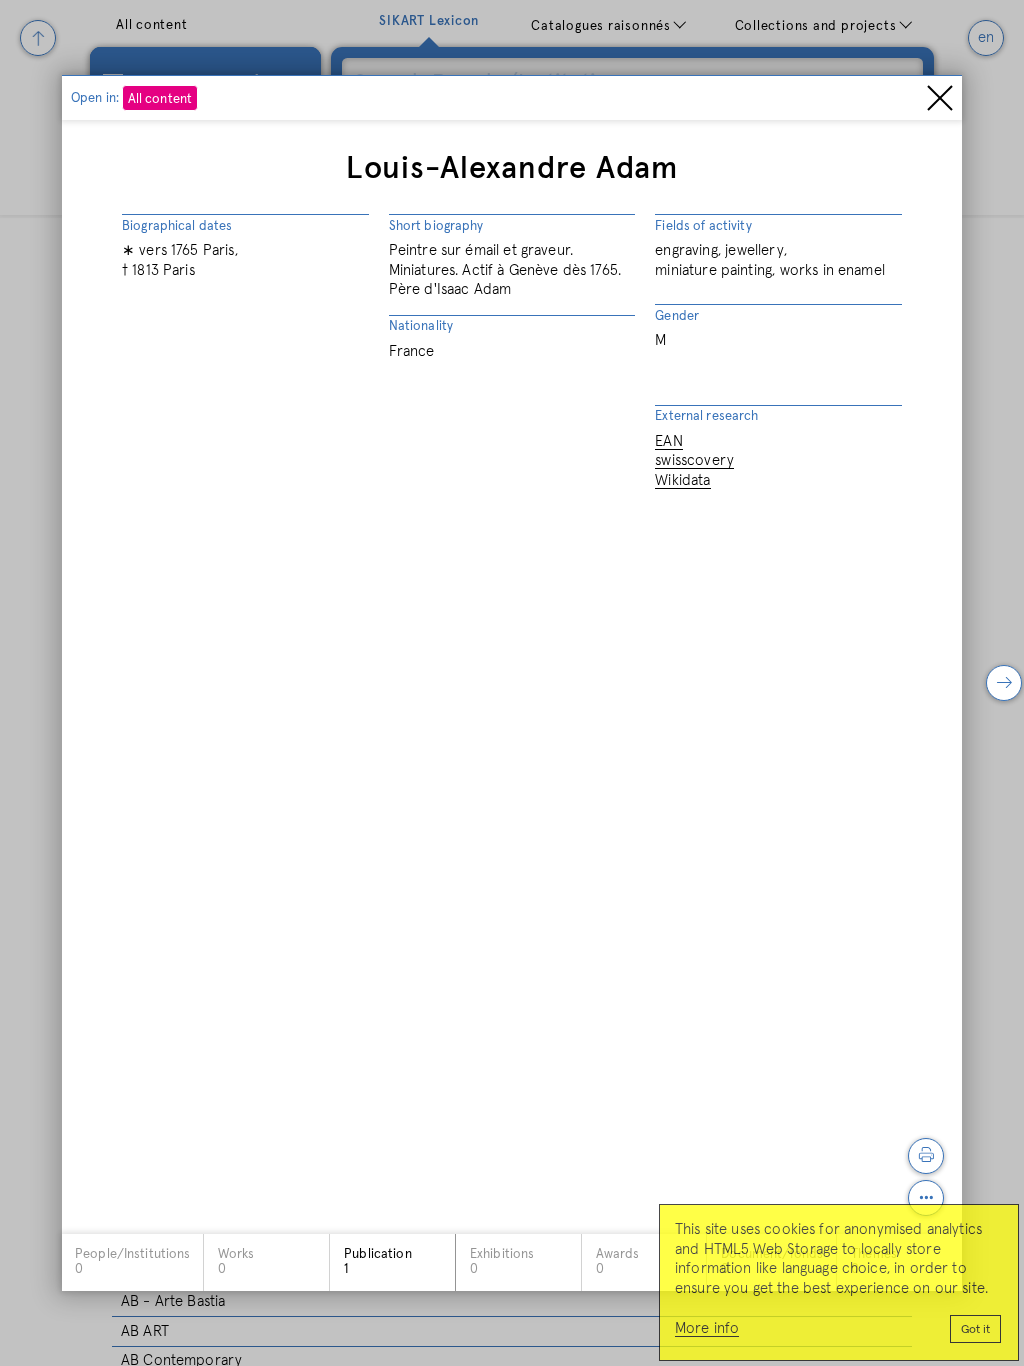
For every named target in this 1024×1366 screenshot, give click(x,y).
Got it (975, 1330)
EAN (668, 441)
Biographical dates (177, 226)
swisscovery (694, 460)
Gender (677, 316)
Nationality (421, 326)
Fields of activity (703, 226)
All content (160, 99)
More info (707, 1328)
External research (706, 416)
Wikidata (682, 480)
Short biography (436, 226)
